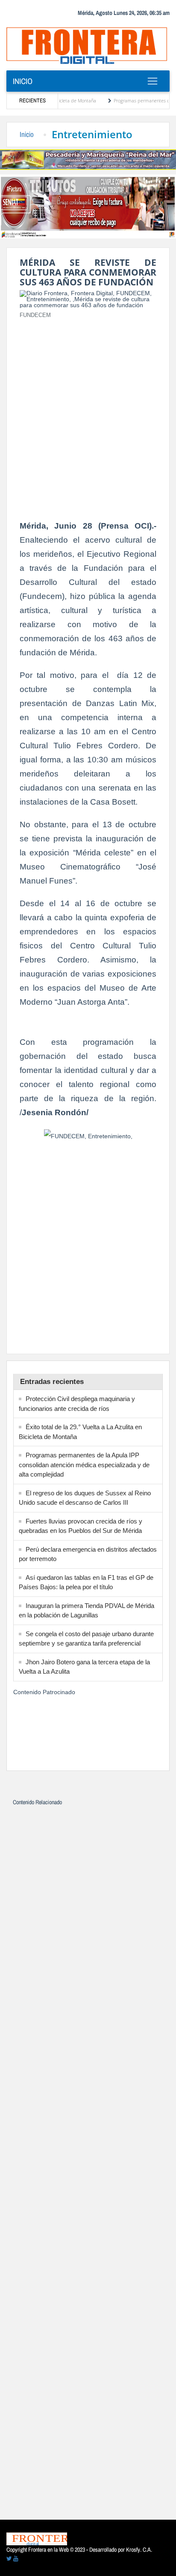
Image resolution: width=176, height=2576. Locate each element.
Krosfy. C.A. (139, 2550)
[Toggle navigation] (152, 81)
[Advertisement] (88, 414)
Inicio (23, 81)
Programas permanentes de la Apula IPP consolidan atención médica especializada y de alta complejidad (84, 1465)
